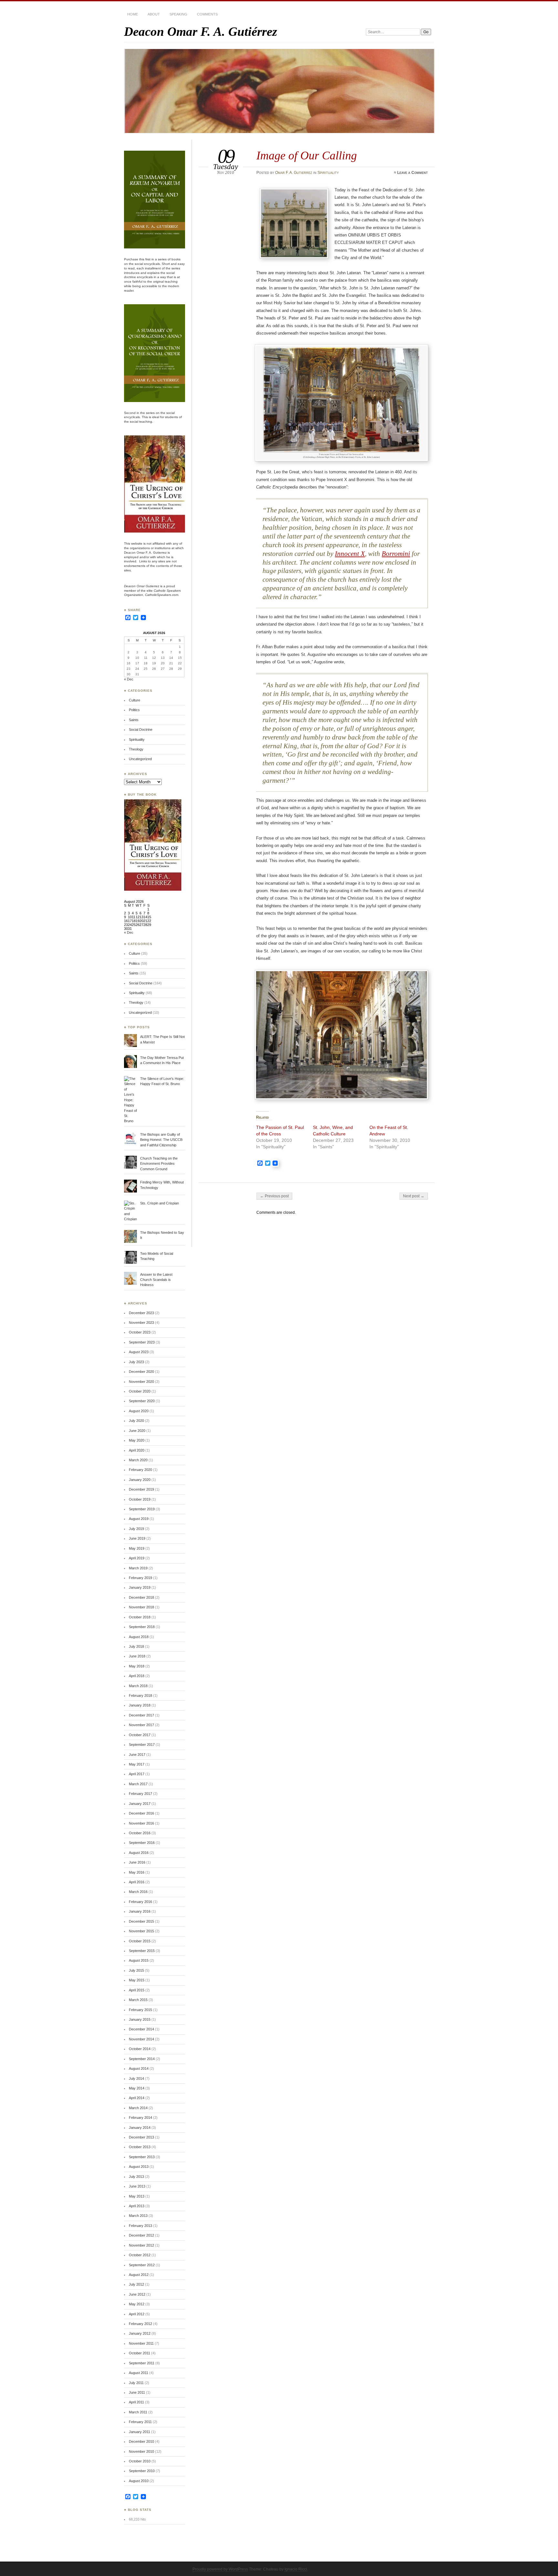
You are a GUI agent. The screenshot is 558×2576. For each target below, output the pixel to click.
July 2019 (136, 1529)
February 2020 (140, 1470)
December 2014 (141, 2029)
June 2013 (137, 2186)
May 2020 (137, 1440)
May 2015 (137, 1980)
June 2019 (137, 1538)
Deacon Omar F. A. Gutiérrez (201, 31)
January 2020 (140, 1480)
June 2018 (137, 1656)
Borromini (396, 554)
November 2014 (141, 2039)
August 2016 (139, 1853)
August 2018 (139, 1637)
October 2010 (140, 2461)
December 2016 (141, 1813)
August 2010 (139, 2481)
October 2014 (140, 2049)
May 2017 (137, 1764)
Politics (134, 710)
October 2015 (140, 1941)
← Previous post (274, 1196)
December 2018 (141, 1597)
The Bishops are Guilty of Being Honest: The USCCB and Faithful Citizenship (161, 1140)
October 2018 (140, 1617)
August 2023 (139, 1352)
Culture (134, 700)
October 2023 (140, 1332)
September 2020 (142, 1401)
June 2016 (137, 1862)
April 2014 (137, 2098)
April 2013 (137, 2206)
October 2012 (140, 2255)
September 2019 (142, 1509)
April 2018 (137, 1676)
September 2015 (142, 1951)
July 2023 (136, 1362)
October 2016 (140, 1833)
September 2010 (142, 2471)
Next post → (414, 1196)
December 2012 (141, 2235)
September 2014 (142, 2059)
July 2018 (136, 1646)
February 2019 (140, 1578)
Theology (136, 749)
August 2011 (139, 2373)
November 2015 (141, 1931)
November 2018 (141, 1607)
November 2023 (141, 1323)
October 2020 (140, 1391)
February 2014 (140, 2118)
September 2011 (142, 2363)
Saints (134, 720)
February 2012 (140, 2324)
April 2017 (137, 1774)
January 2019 (140, 1587)
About (154, 14)
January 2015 (140, 2019)
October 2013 (140, 2147)
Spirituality (328, 173)
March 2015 (138, 2000)
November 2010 (141, 2451)
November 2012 (141, 2245)
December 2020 (141, 1372)
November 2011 (141, 2343)
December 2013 (141, 2137)
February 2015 (140, 2010)
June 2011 (137, 2392)
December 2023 (141, 1313)
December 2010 (141, 2441)
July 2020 (136, 1421)
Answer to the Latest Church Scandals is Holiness (156, 1280)
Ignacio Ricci (296, 2569)
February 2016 (140, 1902)
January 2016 (140, 1911)
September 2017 (142, 1745)
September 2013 (142, 2157)
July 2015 (136, 1970)
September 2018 (142, 1627)
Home (133, 14)
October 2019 (140, 1499)
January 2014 (140, 2128)
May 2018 (137, 1666)
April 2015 (137, 1990)
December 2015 (141, 1921)
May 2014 (137, 2088)
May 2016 (137, 1872)
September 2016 (142, 1843)
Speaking (178, 14)
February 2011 (140, 2422)
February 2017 (140, 1794)
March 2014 (138, 2108)
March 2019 (138, 1568)
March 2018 (138, 1686)
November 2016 (141, 1823)
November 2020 (141, 1382)
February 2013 (140, 2226)
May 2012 (137, 2304)
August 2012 (139, 2275)
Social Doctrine (141, 730)
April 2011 (136, 2402)
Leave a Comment (413, 173)
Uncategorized (140, 759)
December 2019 (141, 1489)
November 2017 (141, 1725)
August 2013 (139, 2167)
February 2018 (140, 1696)
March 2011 (138, 2412)
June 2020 (137, 1431)
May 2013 (137, 2196)
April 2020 (137, 1450)
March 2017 (138, 1784)
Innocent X (350, 554)
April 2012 (137, 2314)
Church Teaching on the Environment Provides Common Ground (159, 1164)
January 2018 (140, 1705)
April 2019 (137, 1558)
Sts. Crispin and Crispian (160, 1203)
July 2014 (136, 2078)
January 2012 (140, 2333)
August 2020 (139, 1411)
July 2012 (136, 2284)
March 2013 (138, 2216)
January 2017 (140, 1804)
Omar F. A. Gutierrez (294, 173)
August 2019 (139, 1519)
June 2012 (137, 2294)
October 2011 (139, 2353)
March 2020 (138, 1460)
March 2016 (138, 1892)
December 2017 (141, 1715)
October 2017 (140, 1735)
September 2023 (142, 1342)
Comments (207, 14)
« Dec (129, 679)
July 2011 (136, 2383)
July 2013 (136, 2177)
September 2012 (142, 2265)
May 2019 (137, 1548)
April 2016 (137, 1882)
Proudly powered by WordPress (220, 2569)
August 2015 (139, 1960)
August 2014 (139, 2068)
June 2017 (137, 1755)
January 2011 (139, 2432)
